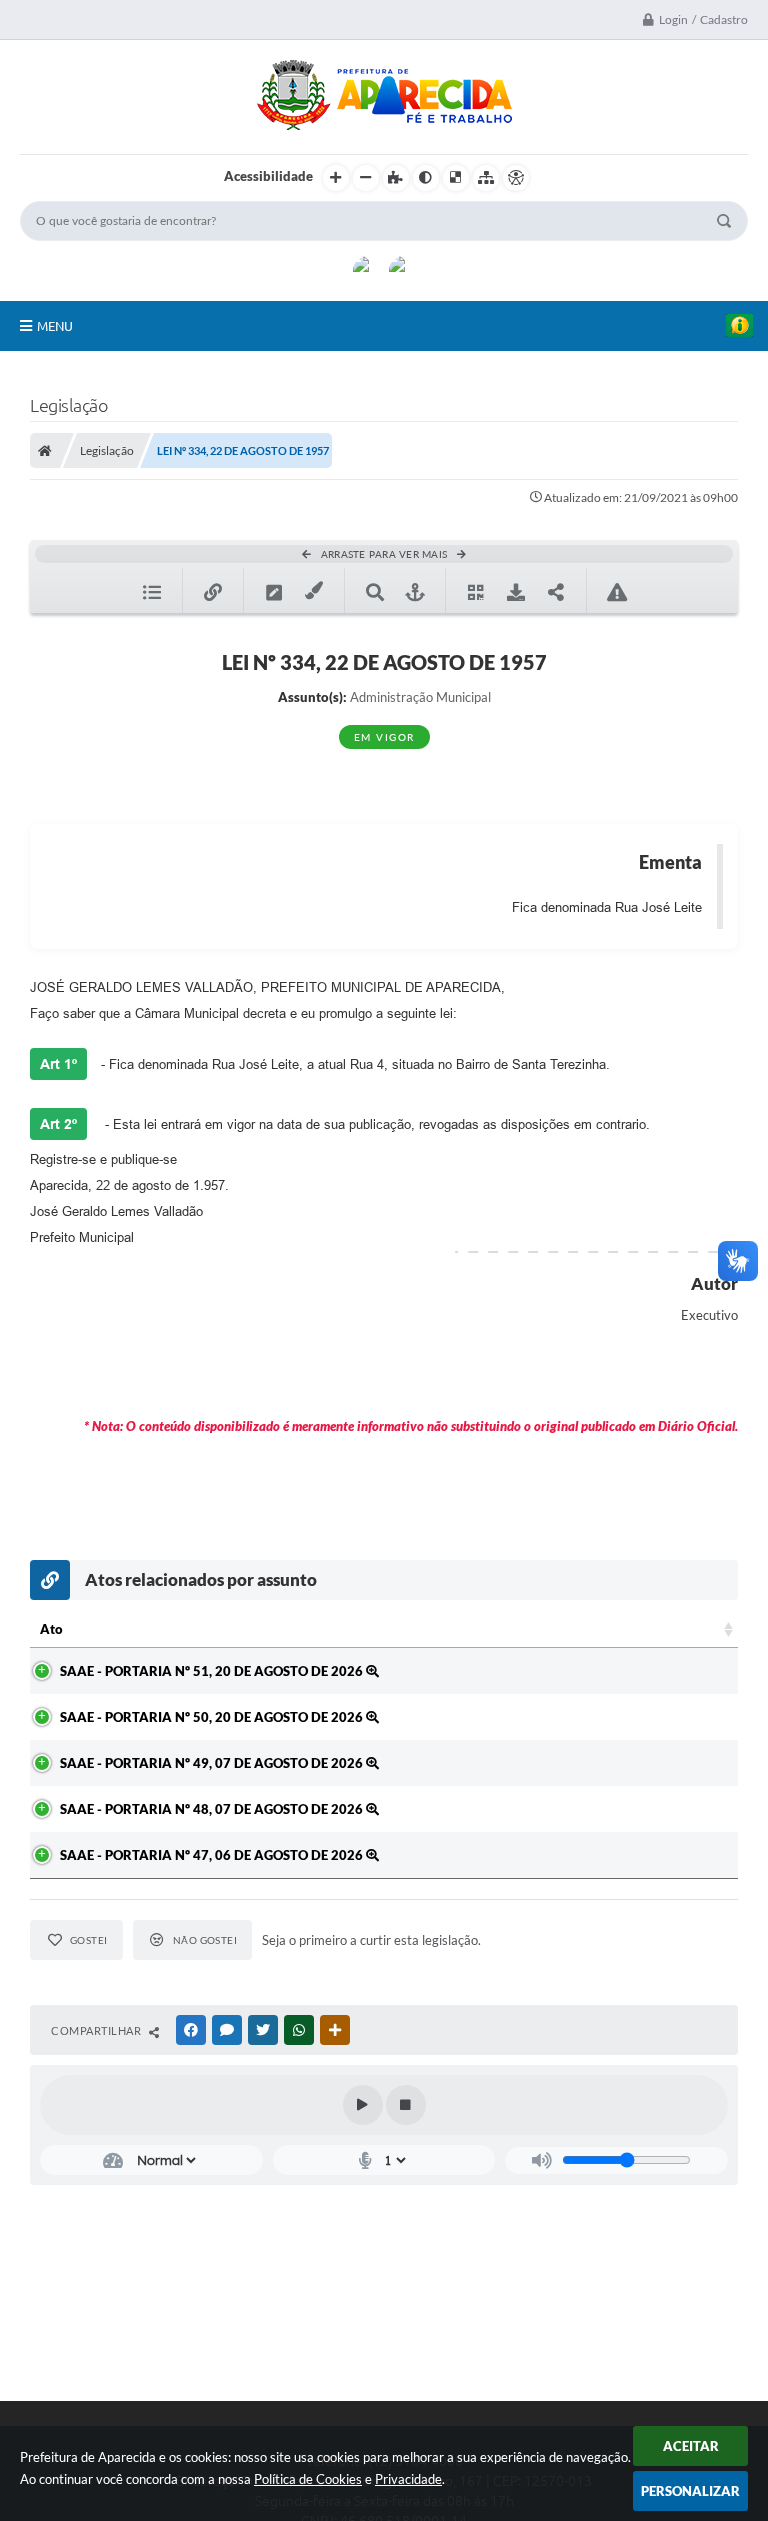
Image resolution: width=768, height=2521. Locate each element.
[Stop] (406, 2105)
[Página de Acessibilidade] (516, 178)
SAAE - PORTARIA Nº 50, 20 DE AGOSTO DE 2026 (213, 1717)
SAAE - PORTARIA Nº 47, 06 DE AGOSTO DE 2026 (213, 1855)
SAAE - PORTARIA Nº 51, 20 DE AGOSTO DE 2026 (213, 1671)
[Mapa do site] (486, 178)
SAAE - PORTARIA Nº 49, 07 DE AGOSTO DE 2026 (213, 1763)
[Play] (363, 2105)
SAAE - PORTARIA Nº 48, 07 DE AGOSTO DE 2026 (213, 1809)
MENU (55, 326)
